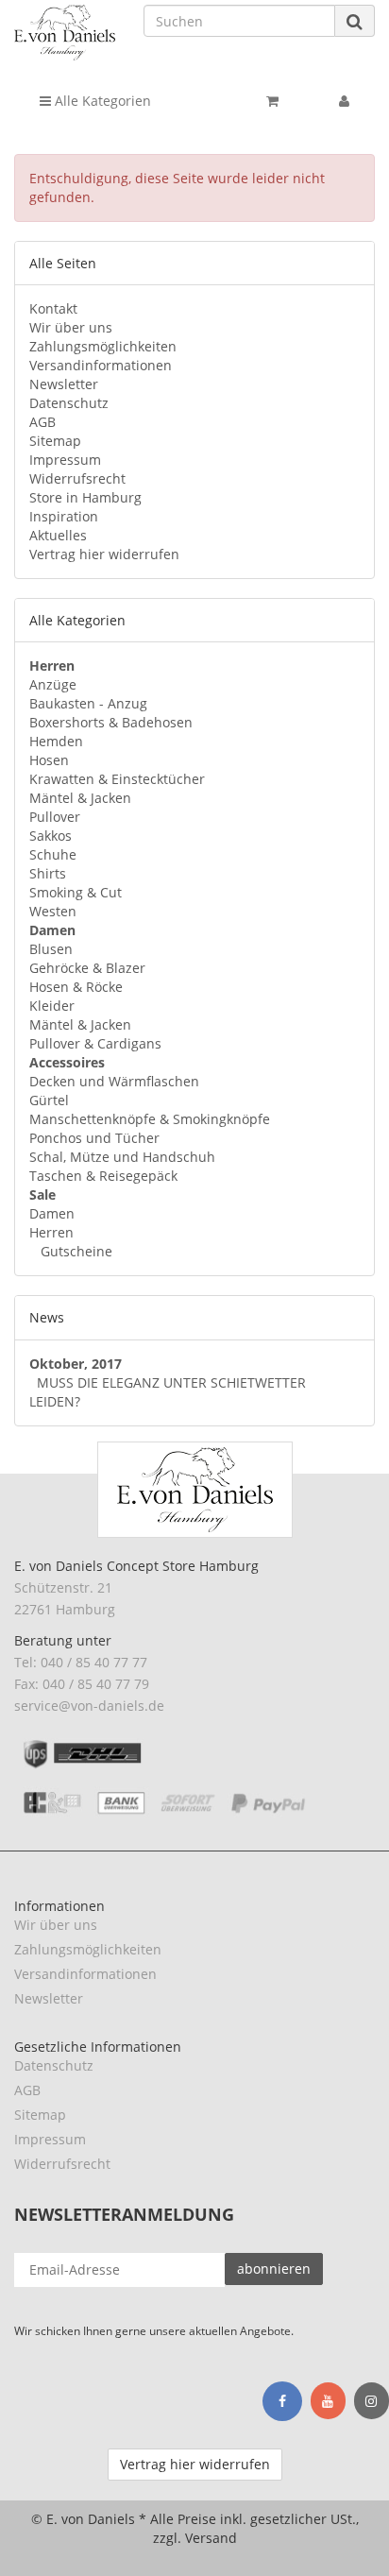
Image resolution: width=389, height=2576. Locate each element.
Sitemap (55, 441)
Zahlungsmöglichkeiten (103, 346)
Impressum (65, 460)
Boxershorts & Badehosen (111, 722)
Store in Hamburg (85, 497)
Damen (52, 1213)
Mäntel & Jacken (80, 798)
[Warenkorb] (272, 101)
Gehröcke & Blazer (87, 968)
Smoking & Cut (76, 892)
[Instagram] (372, 2401)
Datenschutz (69, 403)
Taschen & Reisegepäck (103, 1176)
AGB (42, 422)
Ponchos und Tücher (94, 1138)
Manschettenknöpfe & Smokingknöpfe (150, 1119)
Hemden (56, 741)
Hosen (49, 760)
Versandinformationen (101, 365)
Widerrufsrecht (77, 478)
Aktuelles (58, 535)
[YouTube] (328, 2401)
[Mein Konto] (344, 101)
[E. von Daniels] (65, 33)
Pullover (55, 817)
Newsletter (64, 384)
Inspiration (64, 516)
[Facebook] (282, 2401)
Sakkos (51, 836)
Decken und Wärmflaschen (114, 1081)
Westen (53, 911)
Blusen (51, 949)
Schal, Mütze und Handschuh (122, 1157)
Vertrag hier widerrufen (104, 554)
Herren (51, 1232)
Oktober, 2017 (76, 1364)
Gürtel (49, 1100)
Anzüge (53, 684)
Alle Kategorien (101, 101)
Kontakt (53, 308)
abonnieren (274, 2269)
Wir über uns (71, 327)
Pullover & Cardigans (95, 1043)
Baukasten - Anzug (88, 703)
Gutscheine (75, 1251)
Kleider (52, 1006)
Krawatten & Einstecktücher (117, 779)
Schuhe (53, 854)
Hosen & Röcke (76, 987)
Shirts (48, 873)
